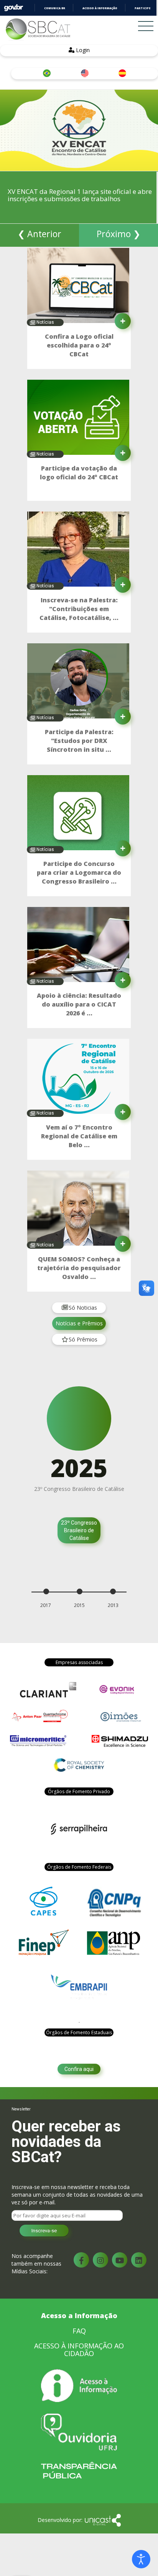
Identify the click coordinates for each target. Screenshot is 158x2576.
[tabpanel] (79, 1468)
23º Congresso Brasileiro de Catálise (79, 1530)
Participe (142, 8)
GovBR (13, 8)
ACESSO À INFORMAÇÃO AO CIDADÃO (79, 2350)
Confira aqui (79, 2069)
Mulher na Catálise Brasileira (79, 1553)
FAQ (79, 2331)
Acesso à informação (100, 8)
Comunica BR (55, 8)
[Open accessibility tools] (141, 2559)
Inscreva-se (44, 2231)
